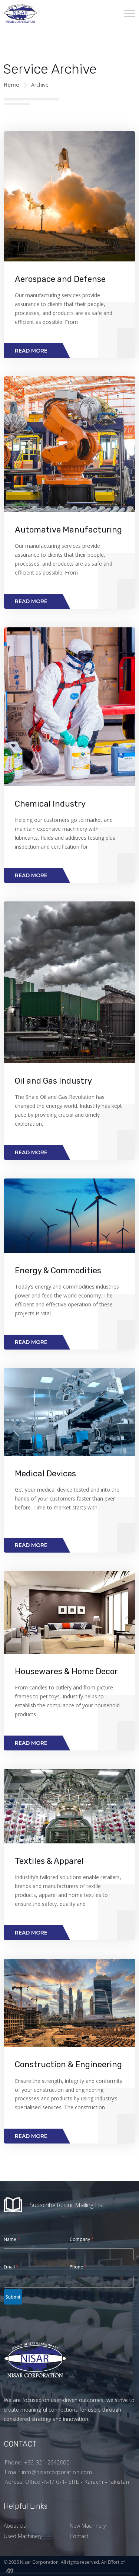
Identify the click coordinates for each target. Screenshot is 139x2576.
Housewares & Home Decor (66, 1671)
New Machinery (88, 2526)
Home (11, 85)
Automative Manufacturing (68, 530)
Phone (78, 2267)
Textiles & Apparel (49, 1861)
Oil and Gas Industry (53, 1081)
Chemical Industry (50, 804)
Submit (13, 2297)
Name (12, 2239)
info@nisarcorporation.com (57, 2472)
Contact (79, 2536)
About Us (15, 2526)
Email (11, 2267)
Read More (31, 351)
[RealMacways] (9, 2570)
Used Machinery (23, 2536)
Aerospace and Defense (60, 279)
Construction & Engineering (68, 2064)
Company (82, 2239)
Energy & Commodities (58, 1271)
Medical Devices (45, 1474)
